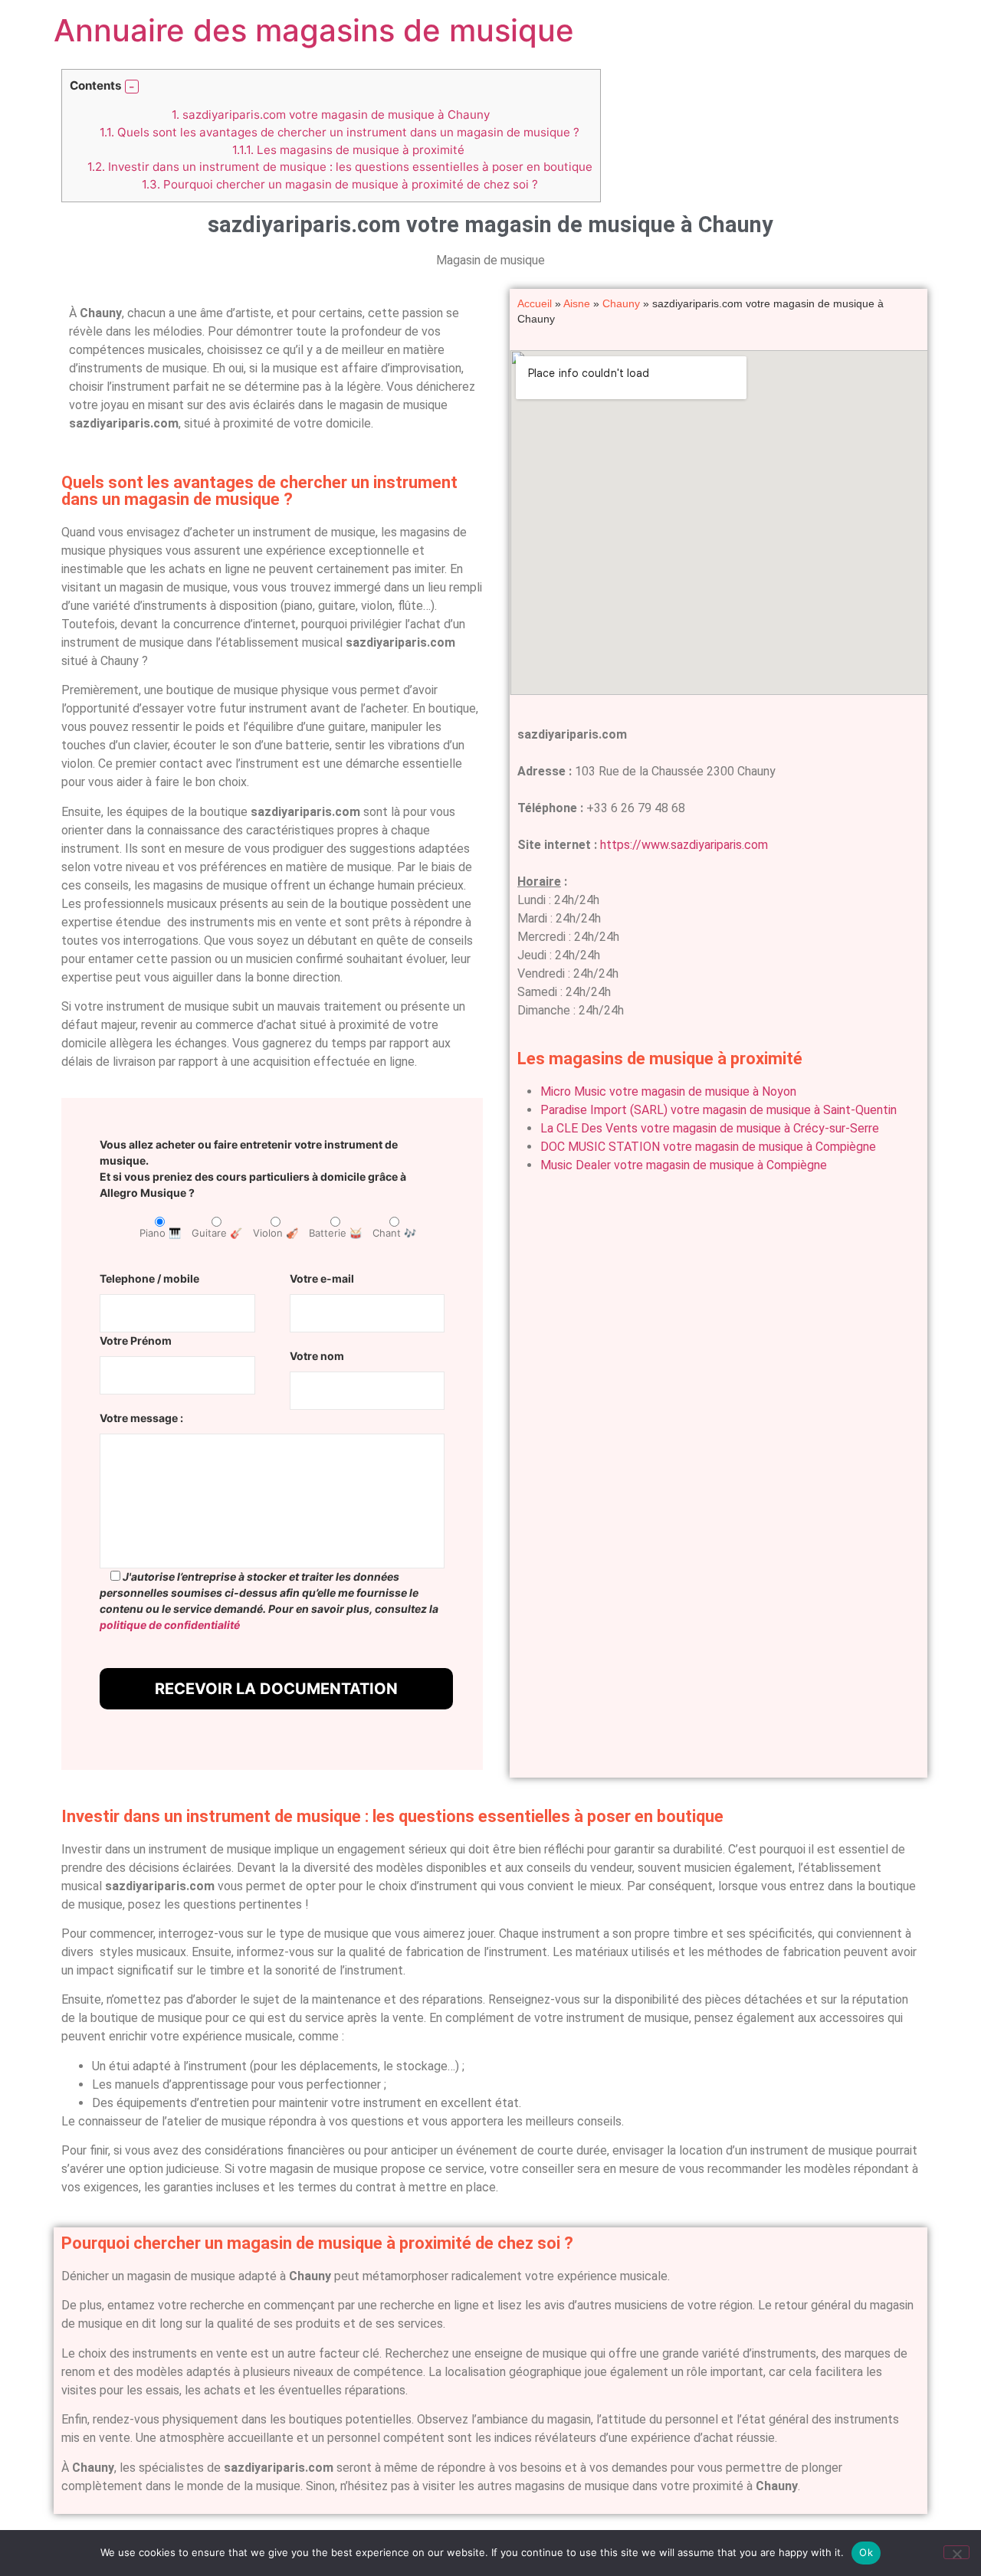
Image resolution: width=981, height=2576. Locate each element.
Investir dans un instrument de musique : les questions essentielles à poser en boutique (340, 167)
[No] (956, 2552)
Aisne (577, 304)
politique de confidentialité (170, 1625)
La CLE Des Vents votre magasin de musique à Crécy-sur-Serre (710, 1128)
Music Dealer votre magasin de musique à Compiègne (684, 1165)
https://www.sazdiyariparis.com (684, 845)
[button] (132, 87)
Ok (866, 2552)
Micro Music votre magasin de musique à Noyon (668, 1091)
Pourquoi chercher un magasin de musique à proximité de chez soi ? (340, 184)
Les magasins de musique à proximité (348, 150)
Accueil (535, 304)
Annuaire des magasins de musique (314, 30)
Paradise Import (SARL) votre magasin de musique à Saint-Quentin (719, 1110)
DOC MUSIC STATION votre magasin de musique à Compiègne (708, 1147)
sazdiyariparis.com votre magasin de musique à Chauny (331, 115)
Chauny (621, 304)
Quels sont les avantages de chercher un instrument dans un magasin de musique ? (340, 132)
